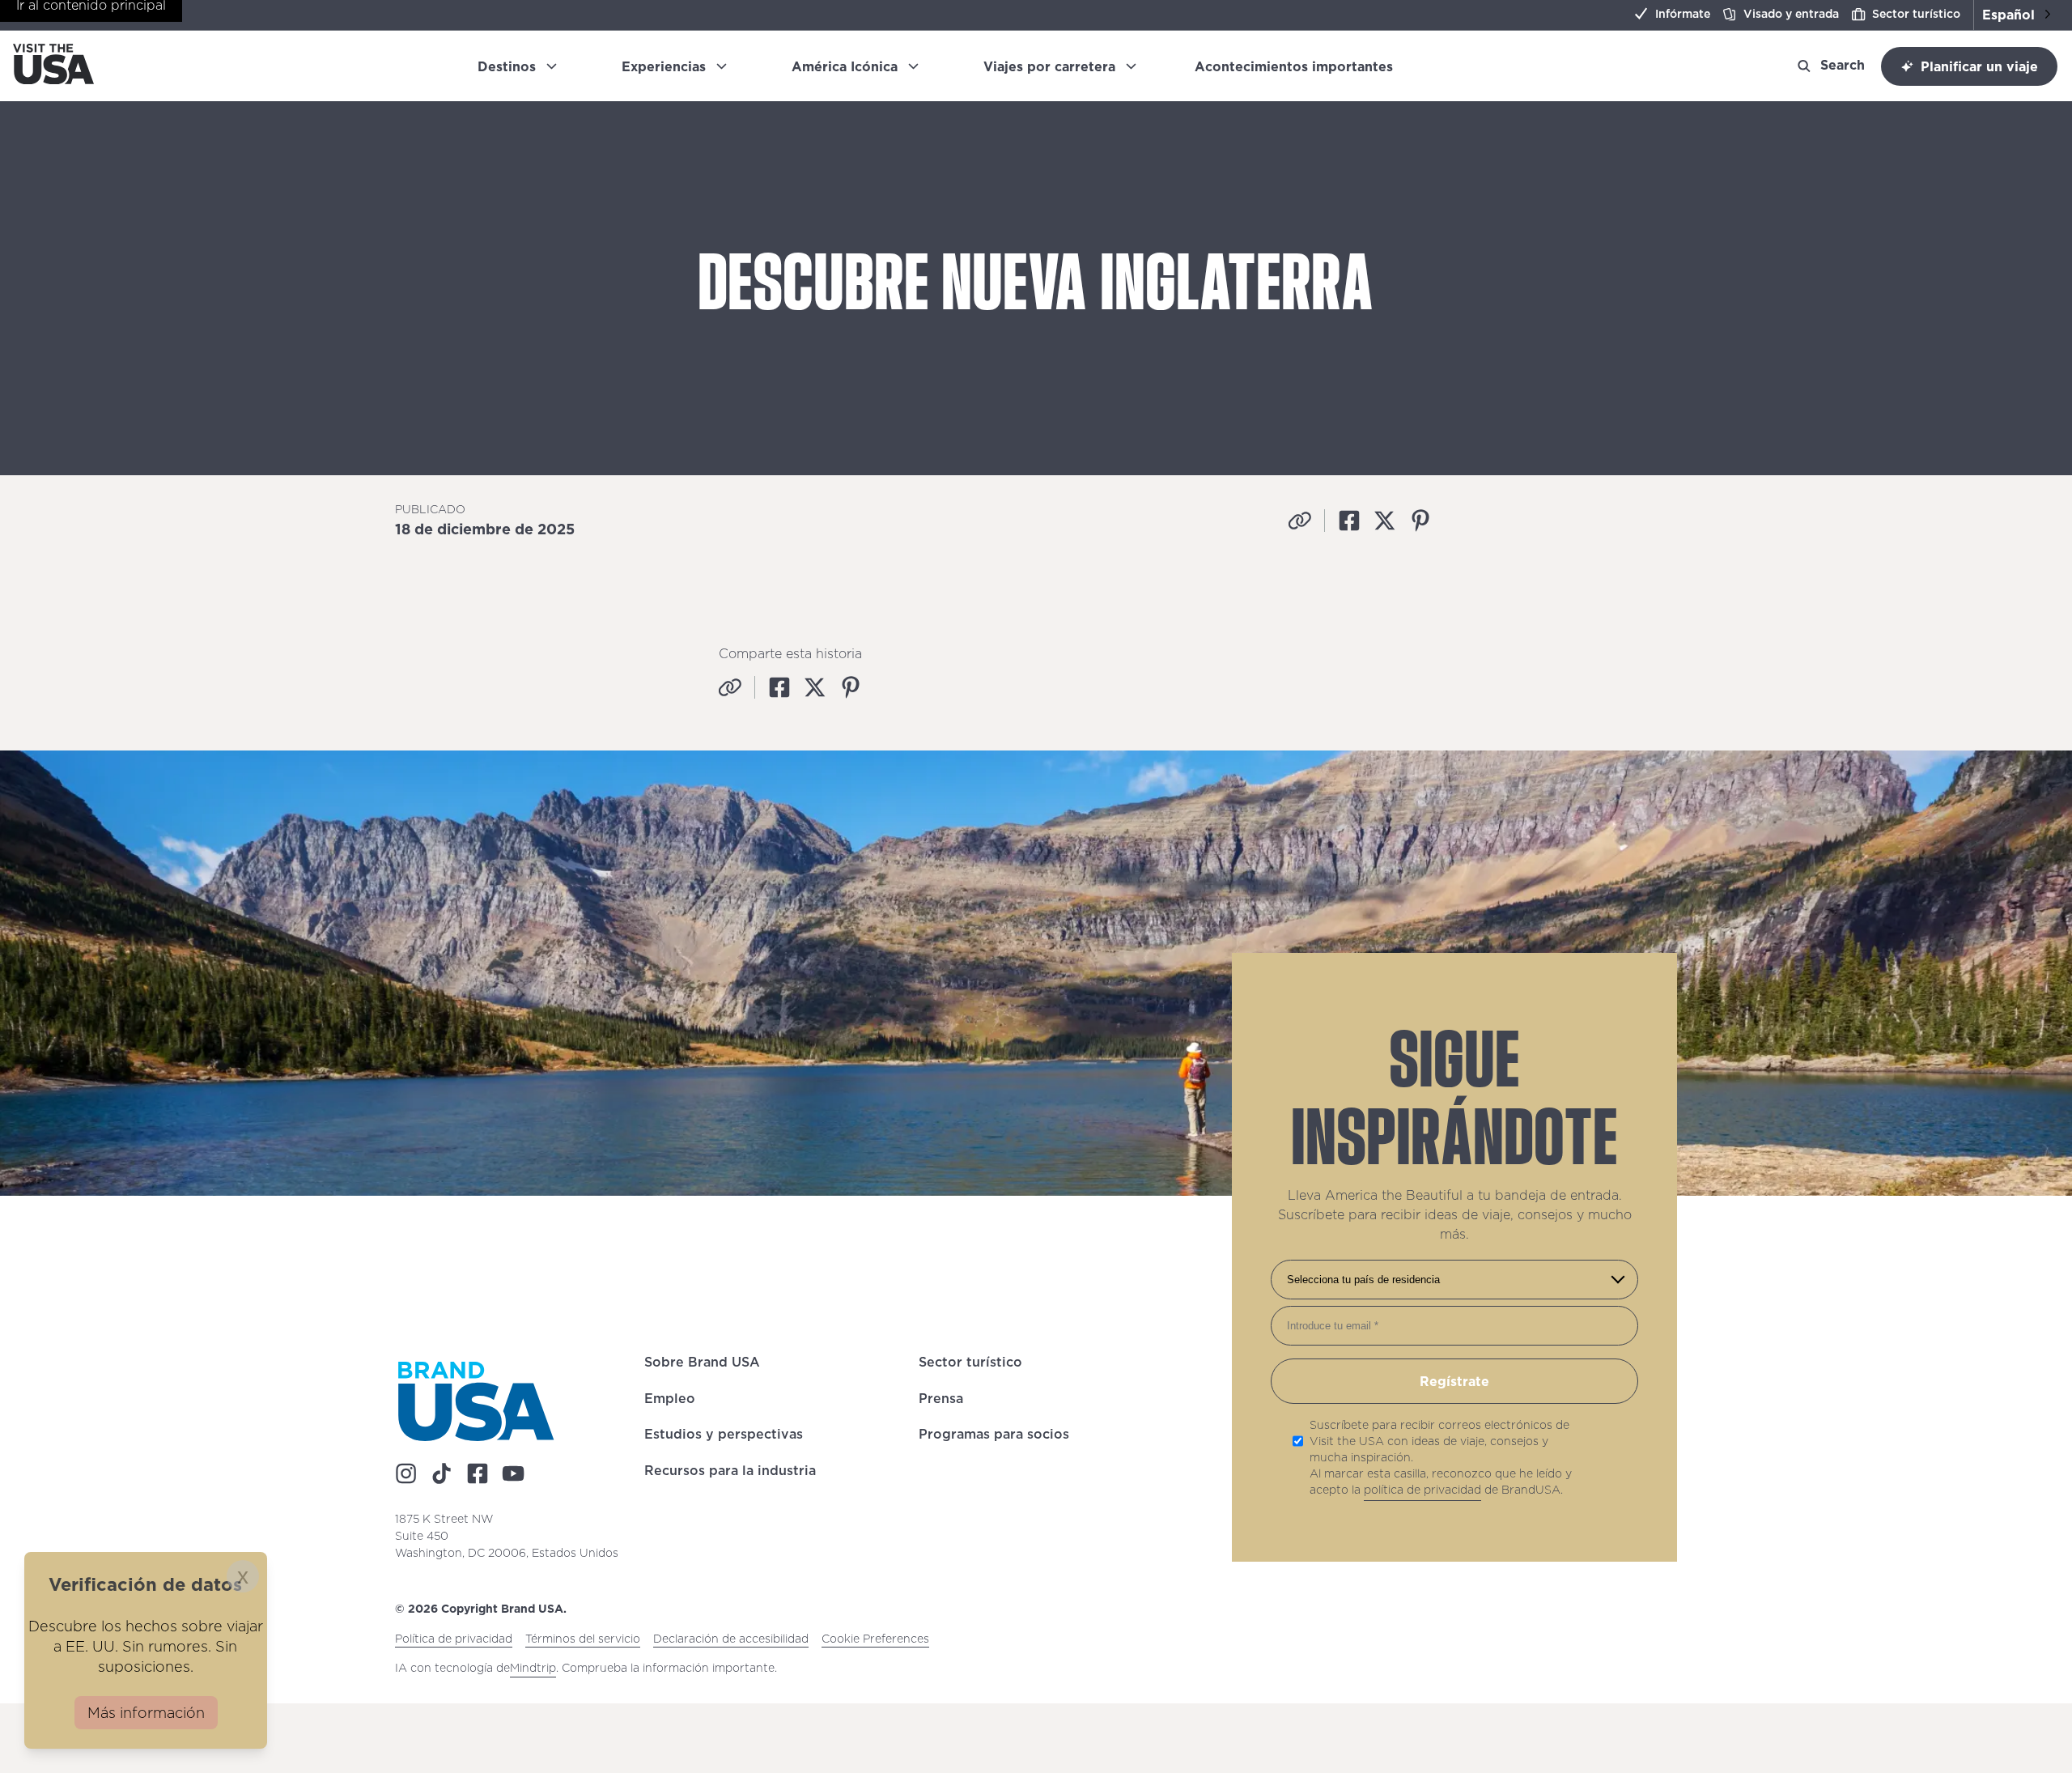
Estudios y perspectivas (724, 1437)
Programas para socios (994, 1437)
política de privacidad (1422, 1490)
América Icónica (845, 66)
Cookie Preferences (875, 1639)
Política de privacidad (454, 1639)
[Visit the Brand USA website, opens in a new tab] (476, 1402)
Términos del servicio (583, 1639)
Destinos (507, 66)
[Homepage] (53, 79)
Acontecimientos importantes (1300, 66)
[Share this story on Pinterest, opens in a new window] (1420, 521)
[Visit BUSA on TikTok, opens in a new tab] (442, 1474)
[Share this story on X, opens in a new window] (1385, 521)
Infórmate (1683, 14)
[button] (2016, 15)
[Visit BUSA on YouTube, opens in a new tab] (513, 1474)
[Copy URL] (1300, 521)
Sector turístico (1916, 14)
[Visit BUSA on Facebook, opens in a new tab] (478, 1474)
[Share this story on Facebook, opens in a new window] (1349, 521)
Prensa (941, 1401)
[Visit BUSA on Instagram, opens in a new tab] (406, 1474)
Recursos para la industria (730, 1473)
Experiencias (664, 66)
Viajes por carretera (1049, 66)
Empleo (670, 1401)
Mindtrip (533, 1669)
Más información (146, 1713)
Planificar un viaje (1979, 66)
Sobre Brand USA (702, 1365)
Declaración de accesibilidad (731, 1639)
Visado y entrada (1791, 14)
